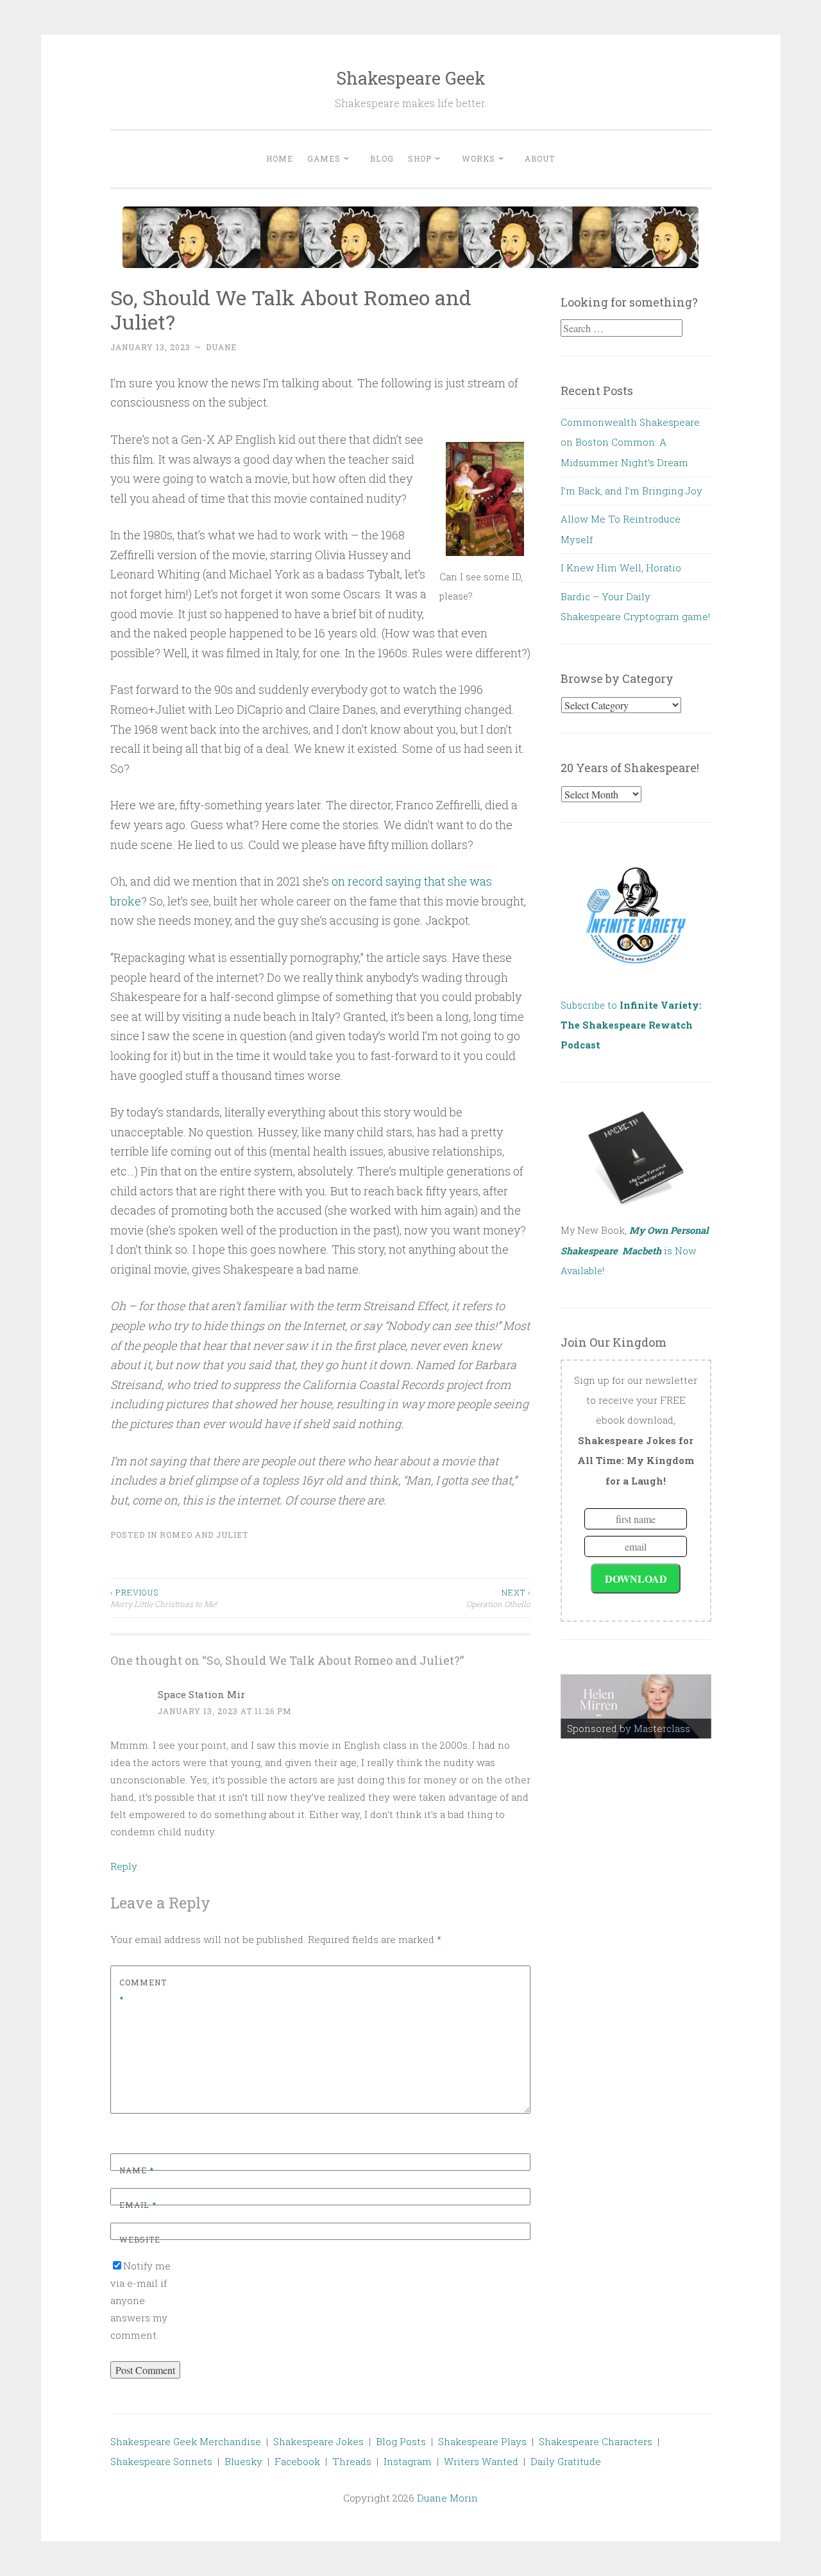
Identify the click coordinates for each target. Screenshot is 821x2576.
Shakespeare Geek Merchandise (186, 2441)
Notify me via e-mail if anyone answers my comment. (140, 2300)
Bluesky (243, 2461)
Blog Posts (401, 2441)
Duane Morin (447, 2498)
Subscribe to (631, 1025)
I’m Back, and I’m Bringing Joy (631, 491)
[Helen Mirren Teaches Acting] (636, 1706)
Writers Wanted (481, 2461)
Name (137, 2170)
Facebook (297, 2461)
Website (140, 2239)
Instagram (408, 2461)
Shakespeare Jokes (318, 2441)
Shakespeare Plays (482, 2441)
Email (138, 2205)
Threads (352, 2461)
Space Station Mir (201, 1694)
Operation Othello (498, 1598)
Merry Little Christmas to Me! (164, 1598)
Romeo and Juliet (204, 1535)
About (540, 158)
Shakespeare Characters (596, 2441)
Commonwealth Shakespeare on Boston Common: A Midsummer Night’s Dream (630, 442)
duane (221, 347)
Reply (124, 1866)
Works (478, 158)
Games (324, 158)
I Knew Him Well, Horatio (621, 568)
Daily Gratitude (566, 2461)
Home (280, 158)
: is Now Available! (635, 1250)
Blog (382, 158)
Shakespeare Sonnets (161, 2461)
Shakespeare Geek (411, 78)
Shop (420, 158)
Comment (143, 1991)
